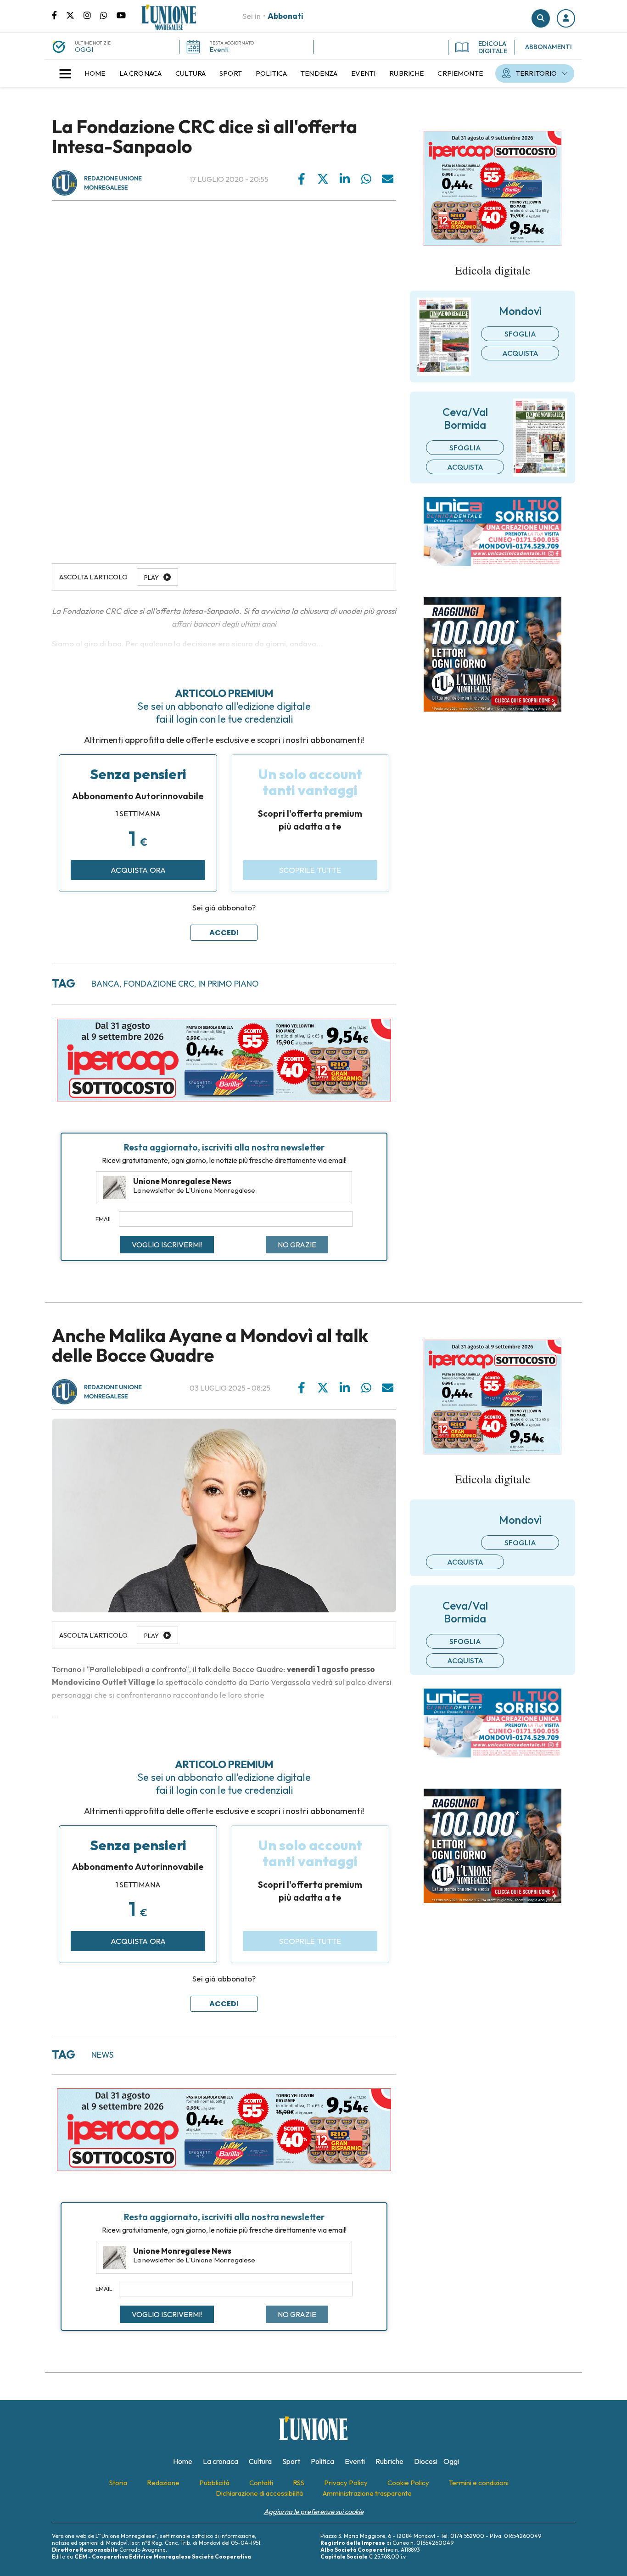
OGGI (84, 49)
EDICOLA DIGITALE (493, 47)
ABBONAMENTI (549, 47)
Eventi (219, 49)
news (102, 2055)
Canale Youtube (121, 15)
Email (104, 1219)
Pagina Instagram (92, 15)
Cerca (541, 18)
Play (151, 578)
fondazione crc (159, 984)
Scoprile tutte (310, 870)
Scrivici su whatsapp (108, 15)
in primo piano (229, 984)
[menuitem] (95, 73)
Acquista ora (138, 870)
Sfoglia (520, 334)
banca (105, 984)
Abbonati (286, 16)
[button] (566, 18)
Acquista (520, 353)
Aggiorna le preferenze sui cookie (314, 2511)
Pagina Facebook (59, 15)
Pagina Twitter (75, 15)
